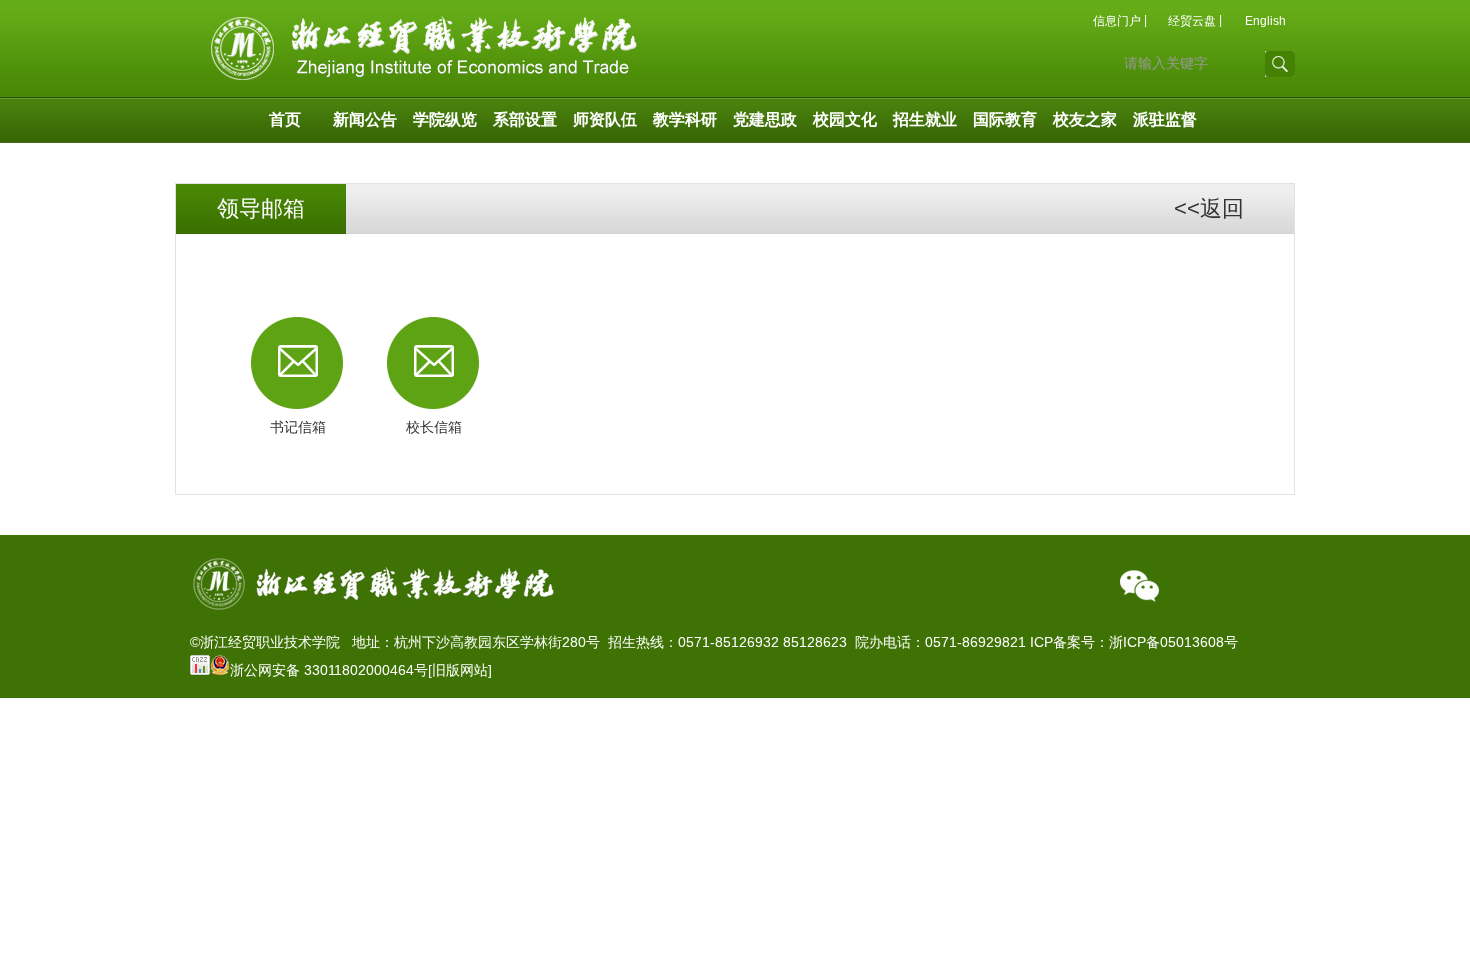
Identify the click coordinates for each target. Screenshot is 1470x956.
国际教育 (1005, 119)
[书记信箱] (298, 363)
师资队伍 (605, 119)
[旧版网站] (460, 670)
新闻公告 (365, 119)
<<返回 (1209, 208)
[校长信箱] (434, 363)
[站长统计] (200, 670)
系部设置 (525, 119)
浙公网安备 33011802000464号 (329, 670)
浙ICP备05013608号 (1173, 642)
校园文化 (845, 119)
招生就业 (925, 119)
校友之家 (1085, 119)
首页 (285, 119)
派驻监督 (1165, 119)
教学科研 (685, 119)
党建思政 (765, 119)
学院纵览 (445, 119)
